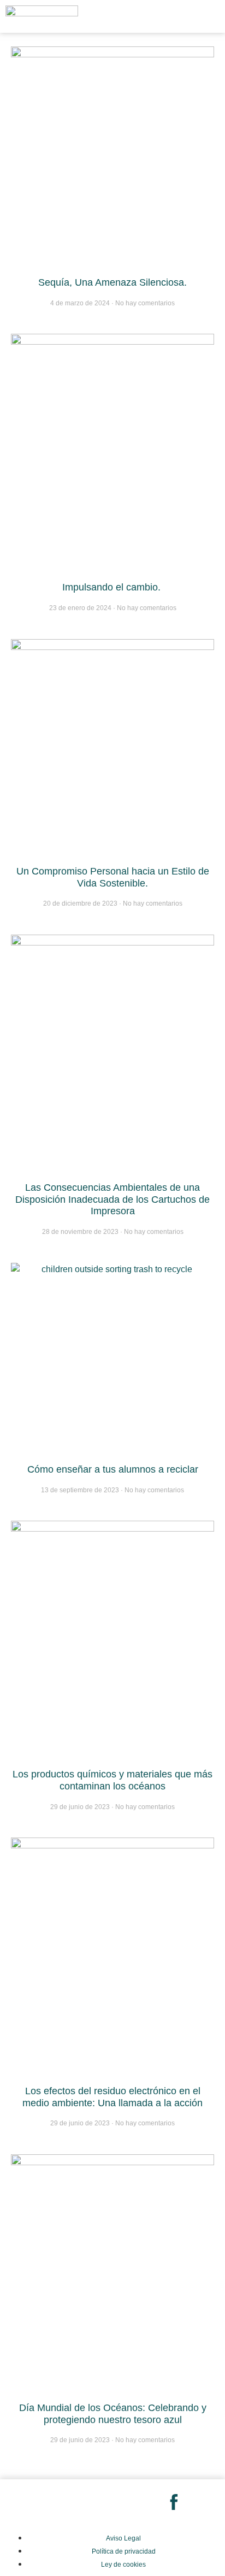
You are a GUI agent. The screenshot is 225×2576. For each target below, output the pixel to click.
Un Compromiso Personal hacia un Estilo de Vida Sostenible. (113, 877)
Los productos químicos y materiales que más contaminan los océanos (112, 1780)
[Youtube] (133, 2503)
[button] (191, 16)
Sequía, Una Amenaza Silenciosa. (112, 282)
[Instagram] (51, 2503)
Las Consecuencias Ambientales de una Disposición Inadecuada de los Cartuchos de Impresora (112, 1199)
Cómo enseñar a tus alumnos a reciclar (113, 1469)
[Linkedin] (92, 2503)
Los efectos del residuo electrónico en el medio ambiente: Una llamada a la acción (112, 2097)
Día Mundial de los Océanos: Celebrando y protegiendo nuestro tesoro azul (113, 2414)
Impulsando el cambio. (113, 587)
